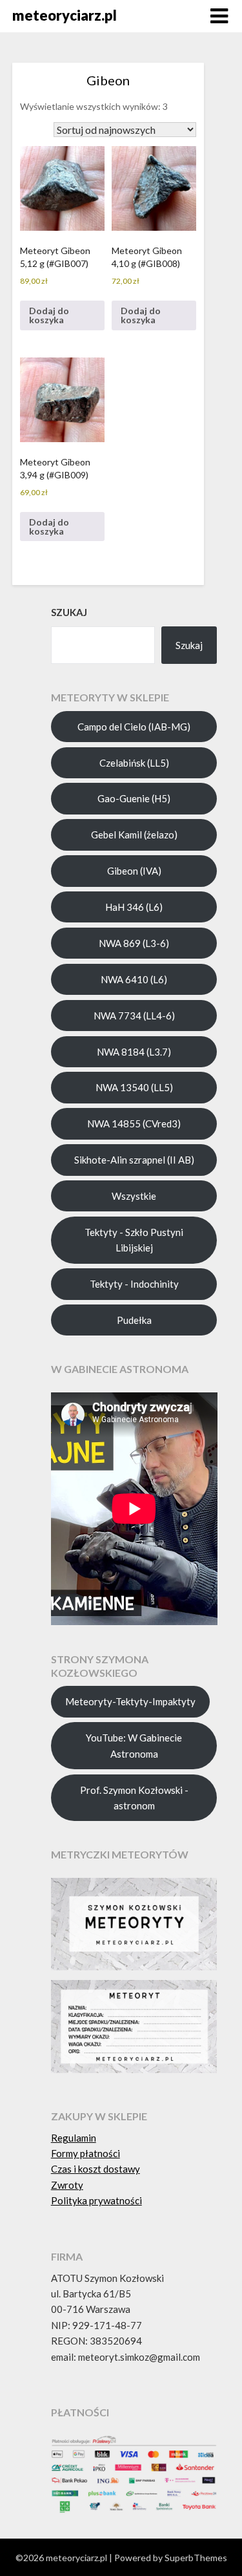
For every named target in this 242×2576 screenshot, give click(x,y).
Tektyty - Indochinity (134, 1284)
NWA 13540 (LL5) (134, 1087)
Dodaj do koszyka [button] (49, 315)
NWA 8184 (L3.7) (134, 1052)
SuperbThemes (196, 2558)
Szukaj (189, 645)
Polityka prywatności (96, 2200)
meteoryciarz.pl (65, 15)
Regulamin (74, 2138)
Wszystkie (134, 1196)
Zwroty (67, 2185)
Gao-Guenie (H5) (134, 798)
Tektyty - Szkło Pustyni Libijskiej (134, 1240)
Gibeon (108, 80)
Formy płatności (86, 2153)
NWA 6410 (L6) (134, 979)
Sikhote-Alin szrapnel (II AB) (134, 1160)
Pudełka (134, 1320)
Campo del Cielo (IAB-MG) (134, 727)
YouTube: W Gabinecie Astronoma (134, 1745)
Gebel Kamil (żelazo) (134, 835)
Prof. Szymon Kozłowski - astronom (134, 1798)
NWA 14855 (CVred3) (134, 1123)
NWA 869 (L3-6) (134, 943)
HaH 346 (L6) (134, 907)
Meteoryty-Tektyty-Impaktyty (130, 1701)
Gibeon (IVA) (134, 871)
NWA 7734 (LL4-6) (134, 1016)
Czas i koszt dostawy (96, 2169)
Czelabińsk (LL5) (134, 763)
